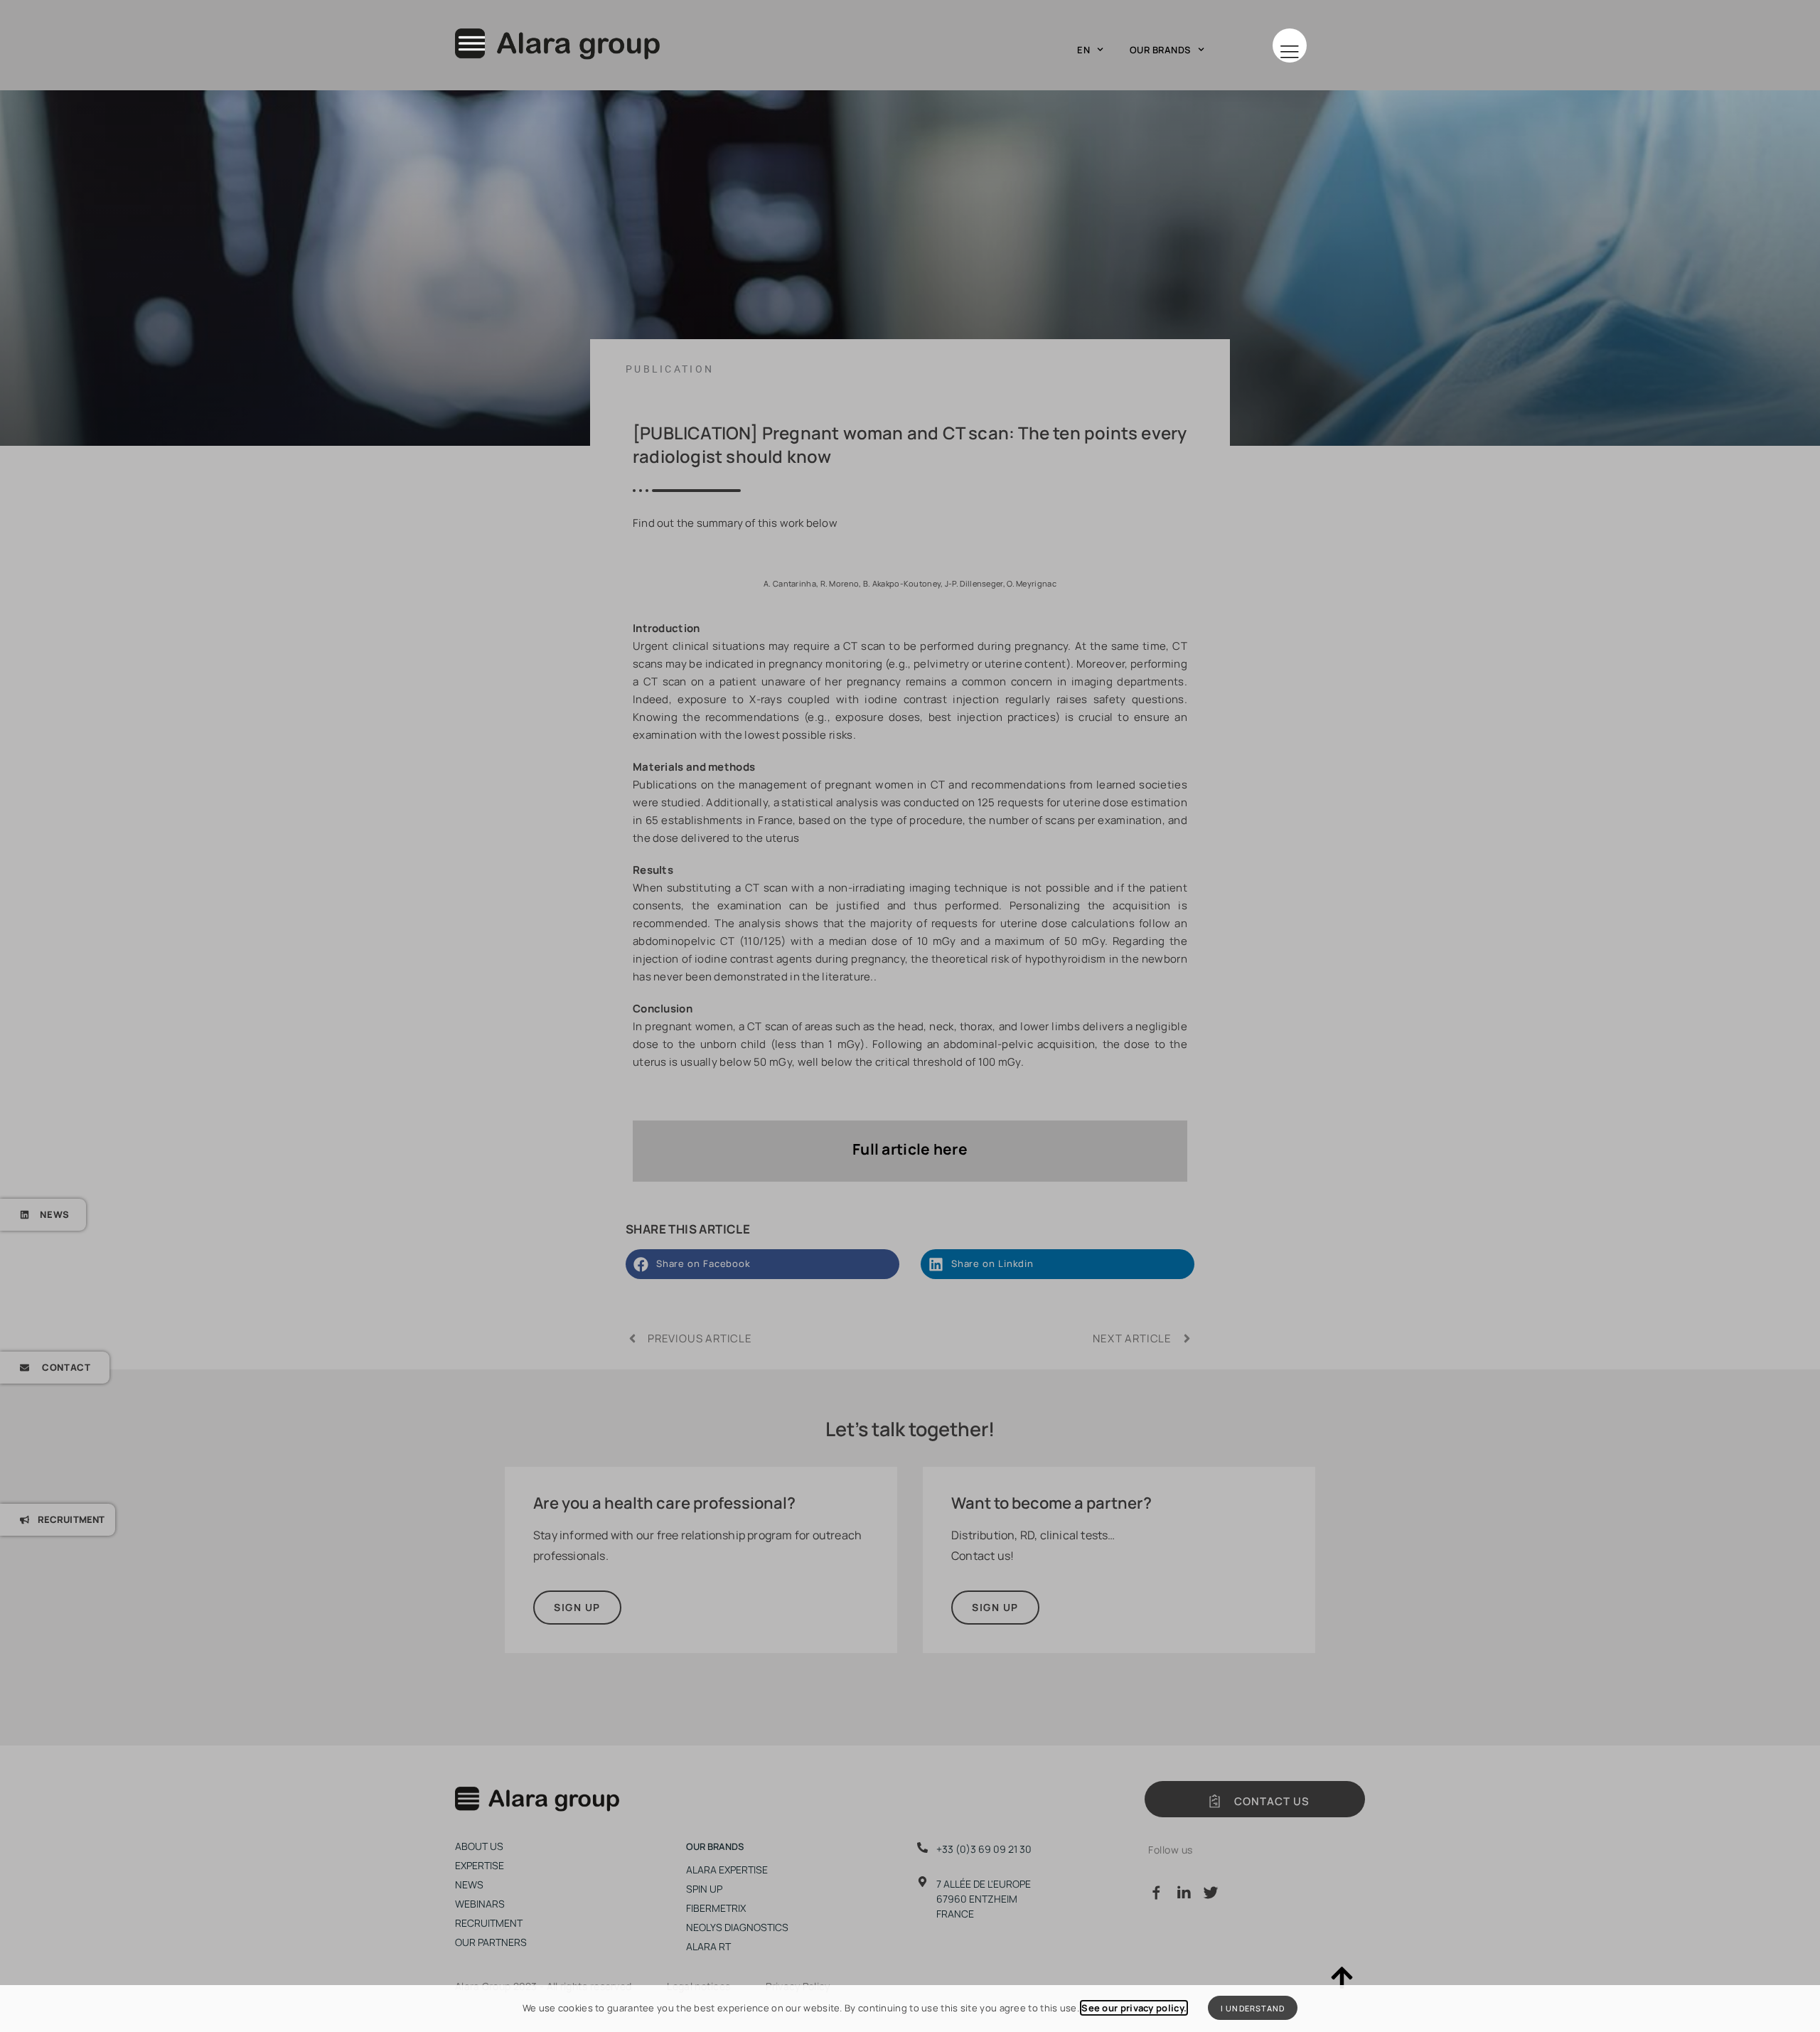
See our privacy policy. (1134, 2008)
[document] (910, 1016)
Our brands (1160, 50)
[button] (1290, 46)
